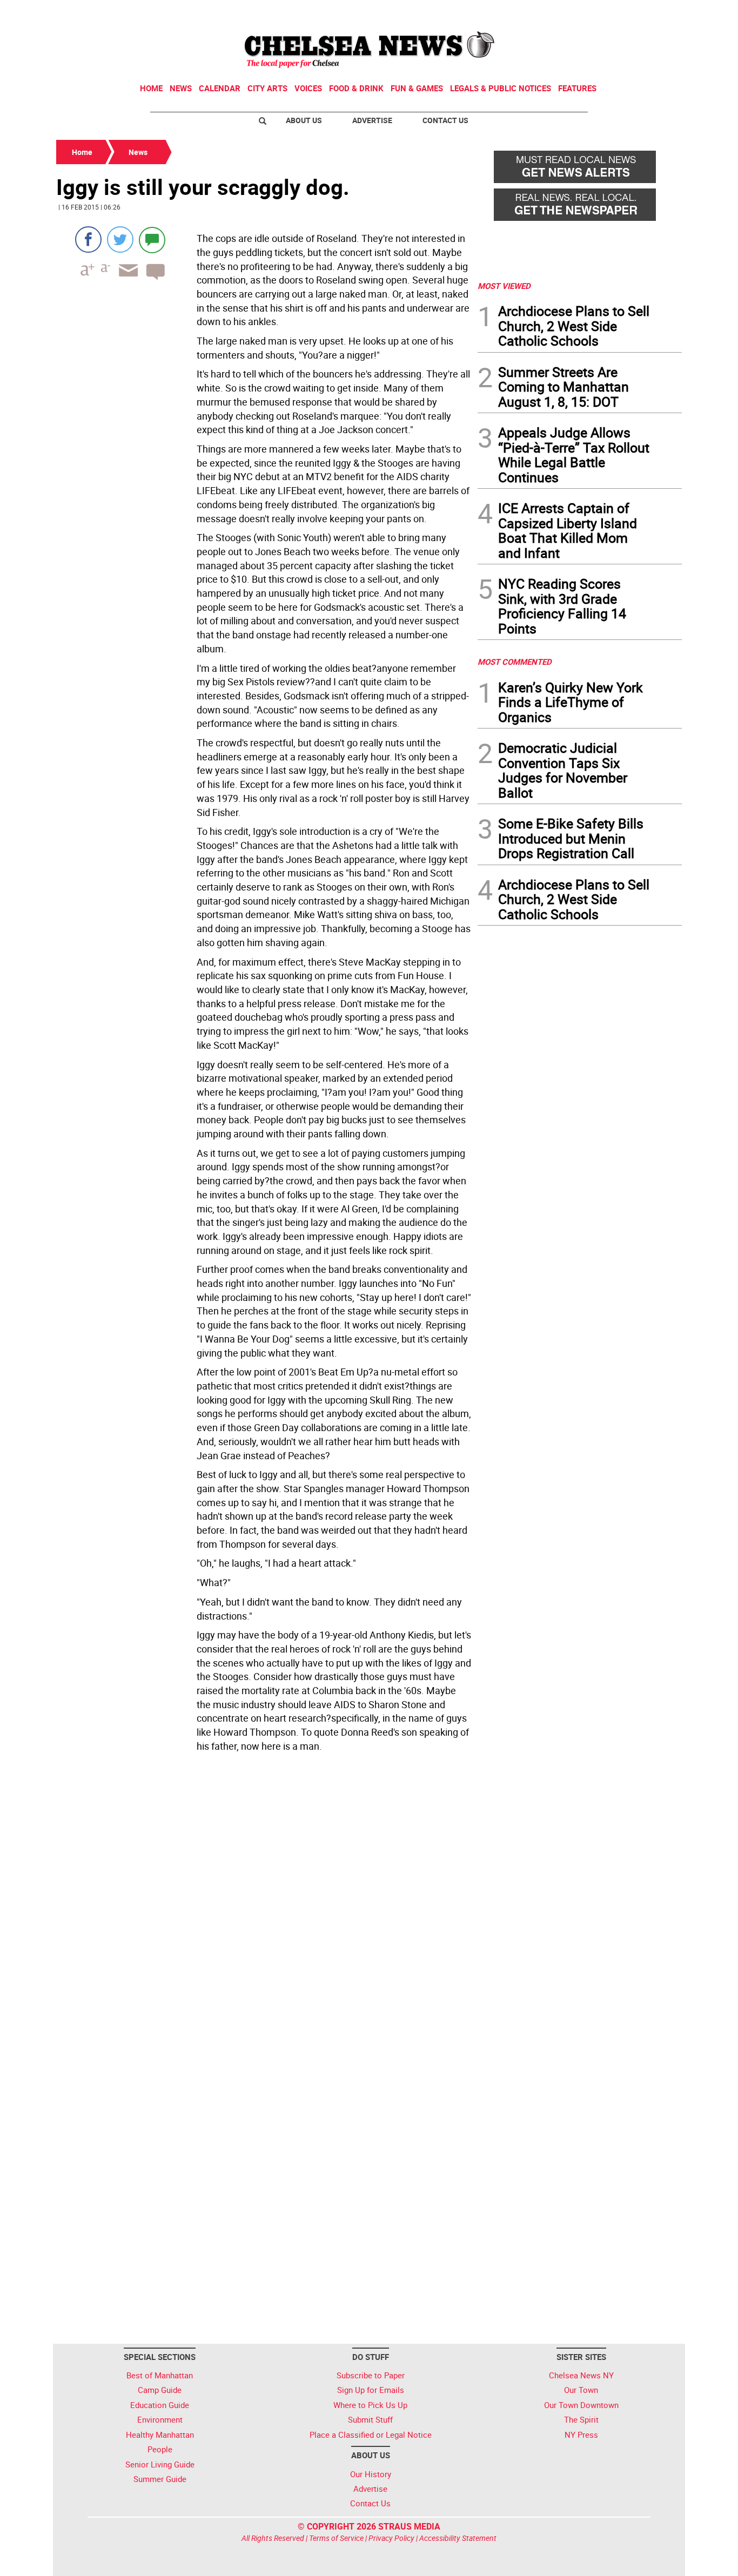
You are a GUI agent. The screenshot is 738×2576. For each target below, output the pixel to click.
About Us (304, 120)
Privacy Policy (391, 2538)
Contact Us (445, 120)
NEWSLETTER (595, 12)
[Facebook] (88, 240)
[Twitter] (120, 240)
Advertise (372, 120)
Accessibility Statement (458, 2538)
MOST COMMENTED (515, 662)
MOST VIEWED (504, 286)
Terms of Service (336, 2538)
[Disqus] (264, 1905)
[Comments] (152, 240)
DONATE (656, 12)
